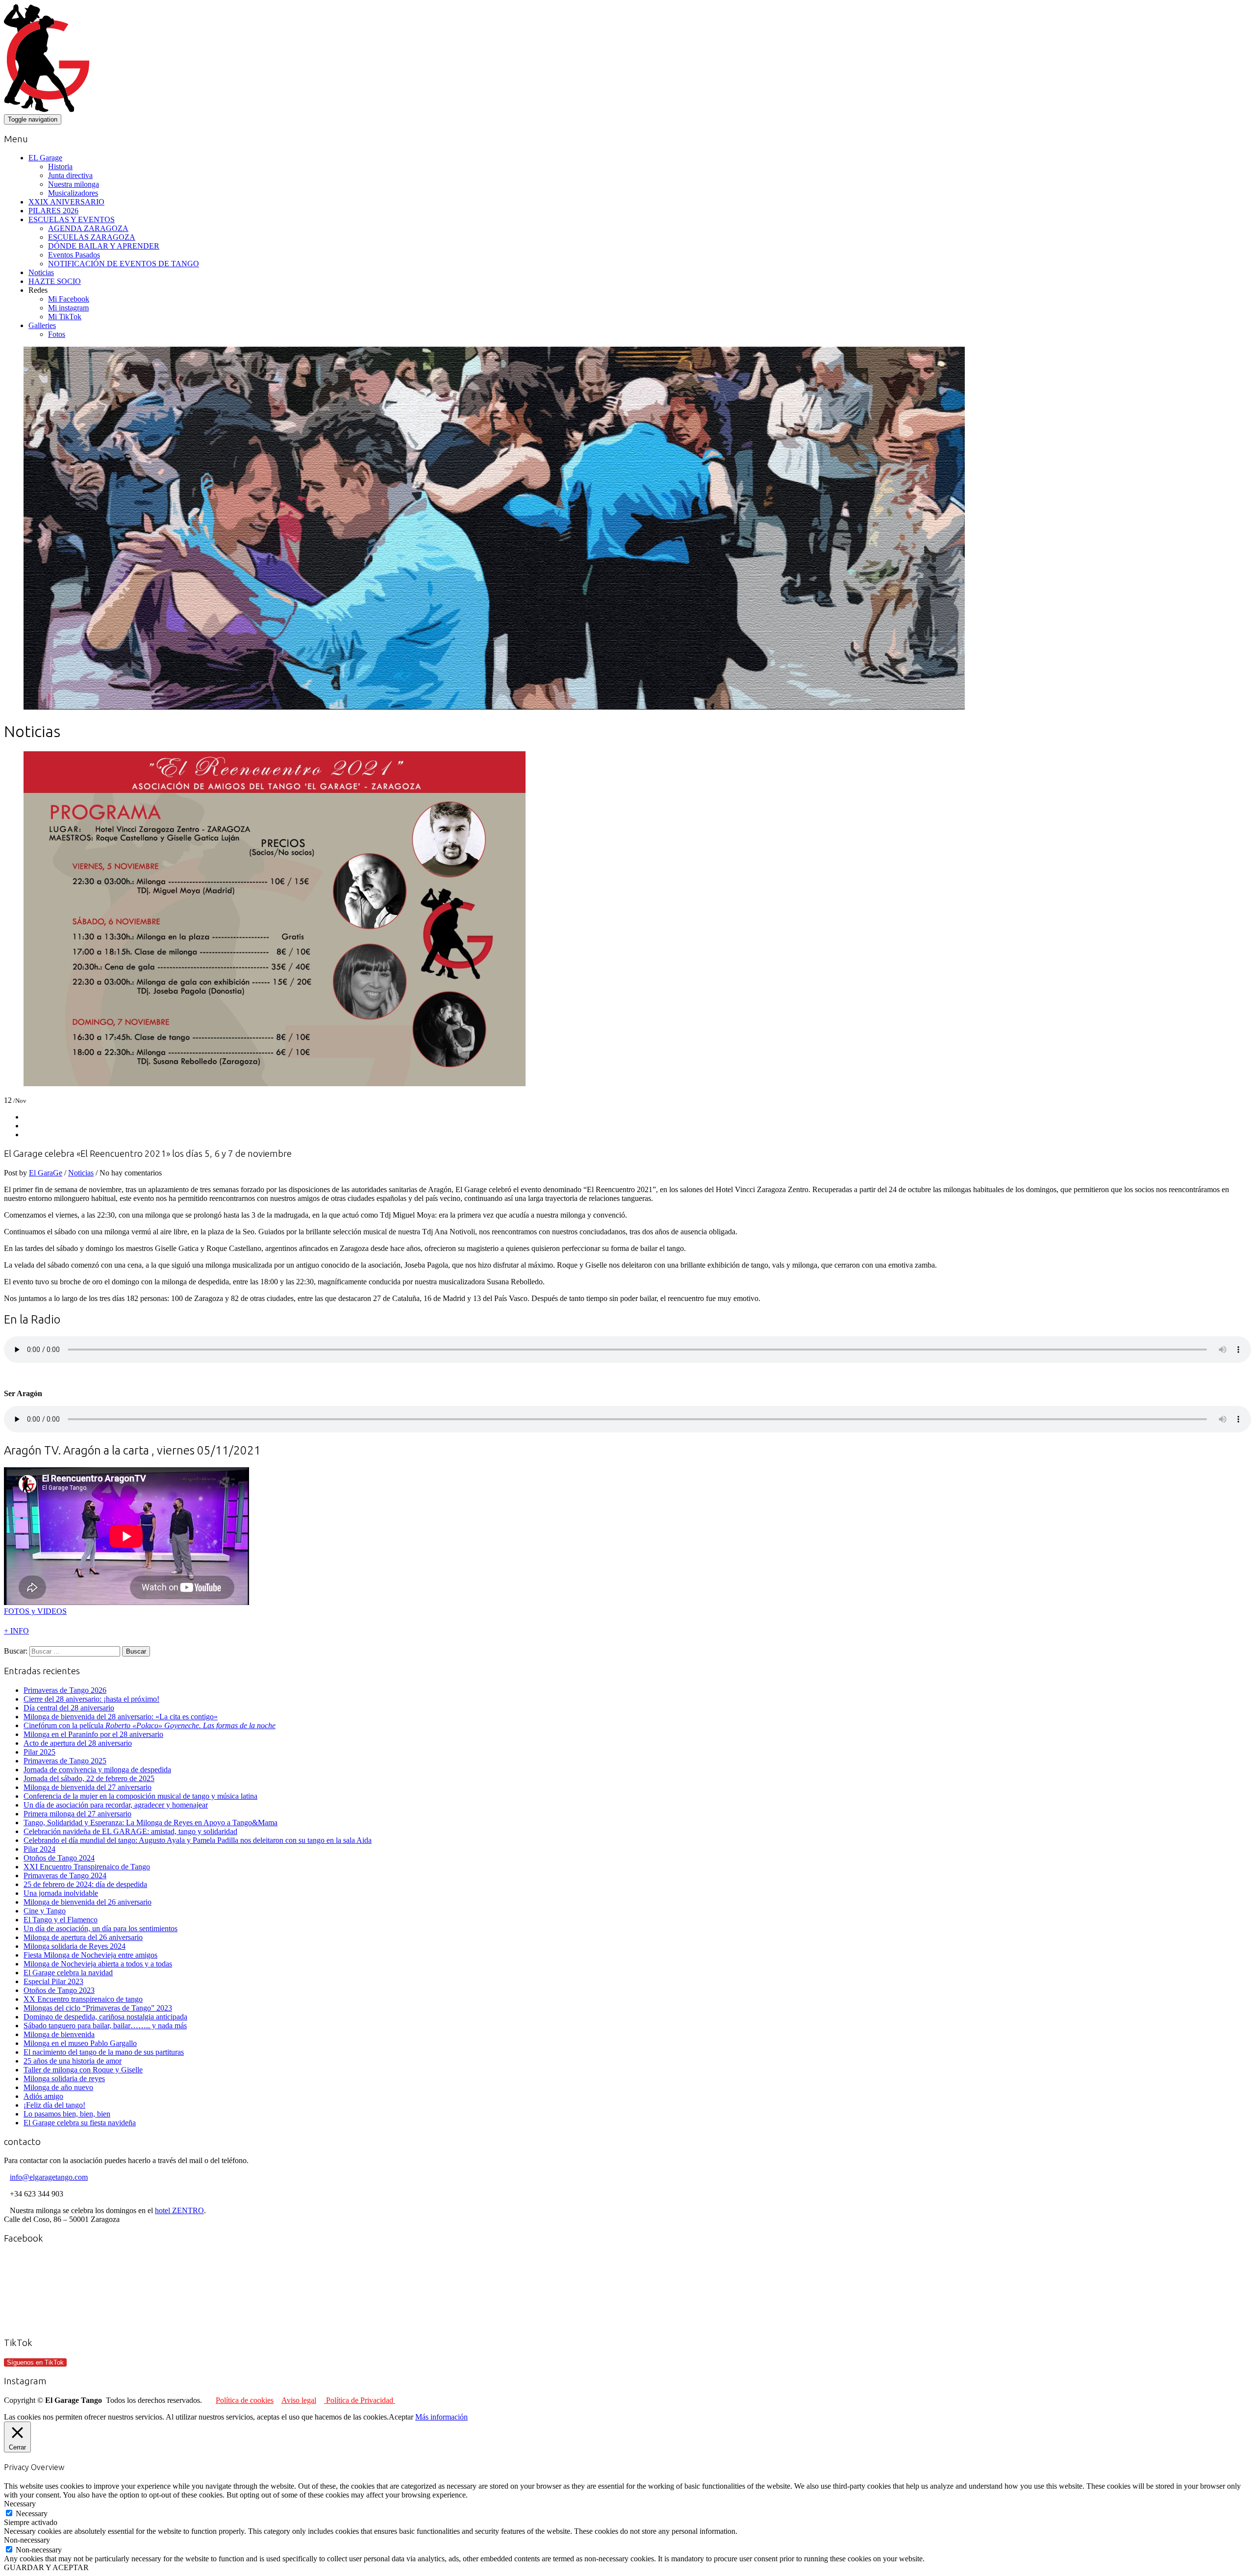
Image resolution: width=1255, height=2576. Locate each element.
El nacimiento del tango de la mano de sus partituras (104, 2052)
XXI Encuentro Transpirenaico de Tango (87, 1867)
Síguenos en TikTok (35, 2362)
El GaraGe (46, 1173)
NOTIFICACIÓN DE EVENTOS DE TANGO (124, 264)
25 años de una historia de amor (73, 2061)
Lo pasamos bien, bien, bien (67, 2114)
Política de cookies (245, 2400)
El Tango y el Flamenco (61, 1920)
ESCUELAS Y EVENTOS (72, 219)
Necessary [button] (20, 2504)
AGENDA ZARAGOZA (88, 228)
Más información (441, 2417)
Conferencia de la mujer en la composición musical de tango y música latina (140, 1796)
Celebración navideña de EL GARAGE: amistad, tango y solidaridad (130, 1831)
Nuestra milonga (74, 184)
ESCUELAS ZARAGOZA (92, 237)
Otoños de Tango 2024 (59, 1858)
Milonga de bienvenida (59, 2034)
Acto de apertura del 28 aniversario (78, 1743)
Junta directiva (70, 175)
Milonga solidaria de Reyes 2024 (75, 1946)
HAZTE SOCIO (55, 281)
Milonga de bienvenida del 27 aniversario (88, 1787)
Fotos (57, 334)
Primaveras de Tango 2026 (65, 1690)
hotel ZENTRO (179, 2210)
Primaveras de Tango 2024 (65, 1875)
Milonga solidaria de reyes (64, 2079)
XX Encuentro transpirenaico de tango (83, 1999)
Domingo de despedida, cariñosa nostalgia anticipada (105, 2017)
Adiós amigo (43, 2096)
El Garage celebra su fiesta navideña (80, 2123)
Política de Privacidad (360, 2400)
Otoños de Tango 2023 (59, 1990)
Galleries (42, 325)
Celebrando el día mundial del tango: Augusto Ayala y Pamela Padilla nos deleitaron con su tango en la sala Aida (198, 1840)
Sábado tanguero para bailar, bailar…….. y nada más (105, 2026)
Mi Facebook (69, 299)
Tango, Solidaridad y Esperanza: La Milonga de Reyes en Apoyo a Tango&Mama (151, 1823)
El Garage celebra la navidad (68, 1973)
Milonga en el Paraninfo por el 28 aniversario (93, 1734)
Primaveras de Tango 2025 (65, 1761)
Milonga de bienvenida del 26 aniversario (88, 1902)
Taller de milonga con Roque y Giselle (83, 2070)
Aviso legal (299, 2400)
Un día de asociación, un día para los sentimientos (100, 1928)
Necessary (32, 2513)
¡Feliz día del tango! (54, 2105)
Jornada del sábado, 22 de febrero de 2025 (89, 1778)
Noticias (41, 272)
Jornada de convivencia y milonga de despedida (97, 1770)
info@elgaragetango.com (49, 2177)
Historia (60, 166)
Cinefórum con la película (150, 1725)
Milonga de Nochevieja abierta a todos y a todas (98, 1964)
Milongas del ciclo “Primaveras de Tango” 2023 (98, 2008)
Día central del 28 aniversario (69, 1708)
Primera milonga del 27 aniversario (77, 1814)
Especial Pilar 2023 (53, 1981)
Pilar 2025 (39, 1752)
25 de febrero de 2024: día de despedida (85, 1884)
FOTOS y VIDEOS (35, 1611)
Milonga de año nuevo (58, 2087)
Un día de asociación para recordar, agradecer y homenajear (116, 1805)
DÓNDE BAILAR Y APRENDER (104, 246)
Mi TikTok (65, 317)
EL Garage (45, 158)
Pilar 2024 (39, 1849)
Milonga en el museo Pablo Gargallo (80, 2043)
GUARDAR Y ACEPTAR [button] (46, 2567)
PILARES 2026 (53, 211)
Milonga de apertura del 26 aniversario (83, 1937)
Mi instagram (68, 308)
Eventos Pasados (74, 255)
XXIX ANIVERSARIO (66, 202)
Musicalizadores (73, 193)
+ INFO (16, 1631)
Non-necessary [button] (27, 2540)
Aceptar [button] (401, 2417)
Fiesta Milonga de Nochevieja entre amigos (90, 1955)
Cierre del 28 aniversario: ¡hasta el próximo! (91, 1699)
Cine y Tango (45, 1911)
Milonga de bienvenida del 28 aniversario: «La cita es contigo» (121, 1717)
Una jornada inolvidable (61, 1893)
